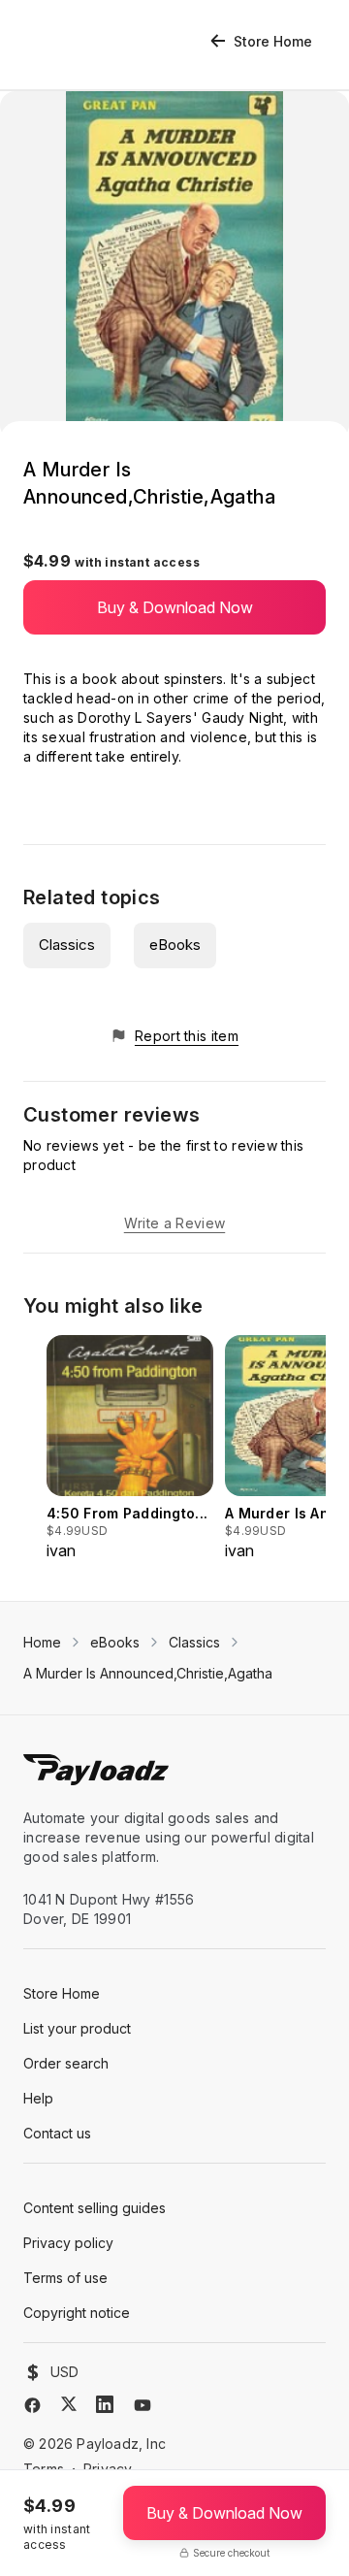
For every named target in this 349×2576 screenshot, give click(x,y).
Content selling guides (95, 2208)
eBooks (175, 945)
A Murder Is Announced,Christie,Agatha (148, 1673)
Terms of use (65, 2278)
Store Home (273, 41)
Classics (67, 945)
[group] (130, 1449)
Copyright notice (77, 2313)
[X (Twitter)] (69, 2404)
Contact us (57, 2133)
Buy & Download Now (175, 607)
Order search (66, 2063)
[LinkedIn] (105, 2404)
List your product (77, 2028)
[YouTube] (143, 2405)
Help (38, 2098)
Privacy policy (68, 2243)
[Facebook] (32, 2405)
